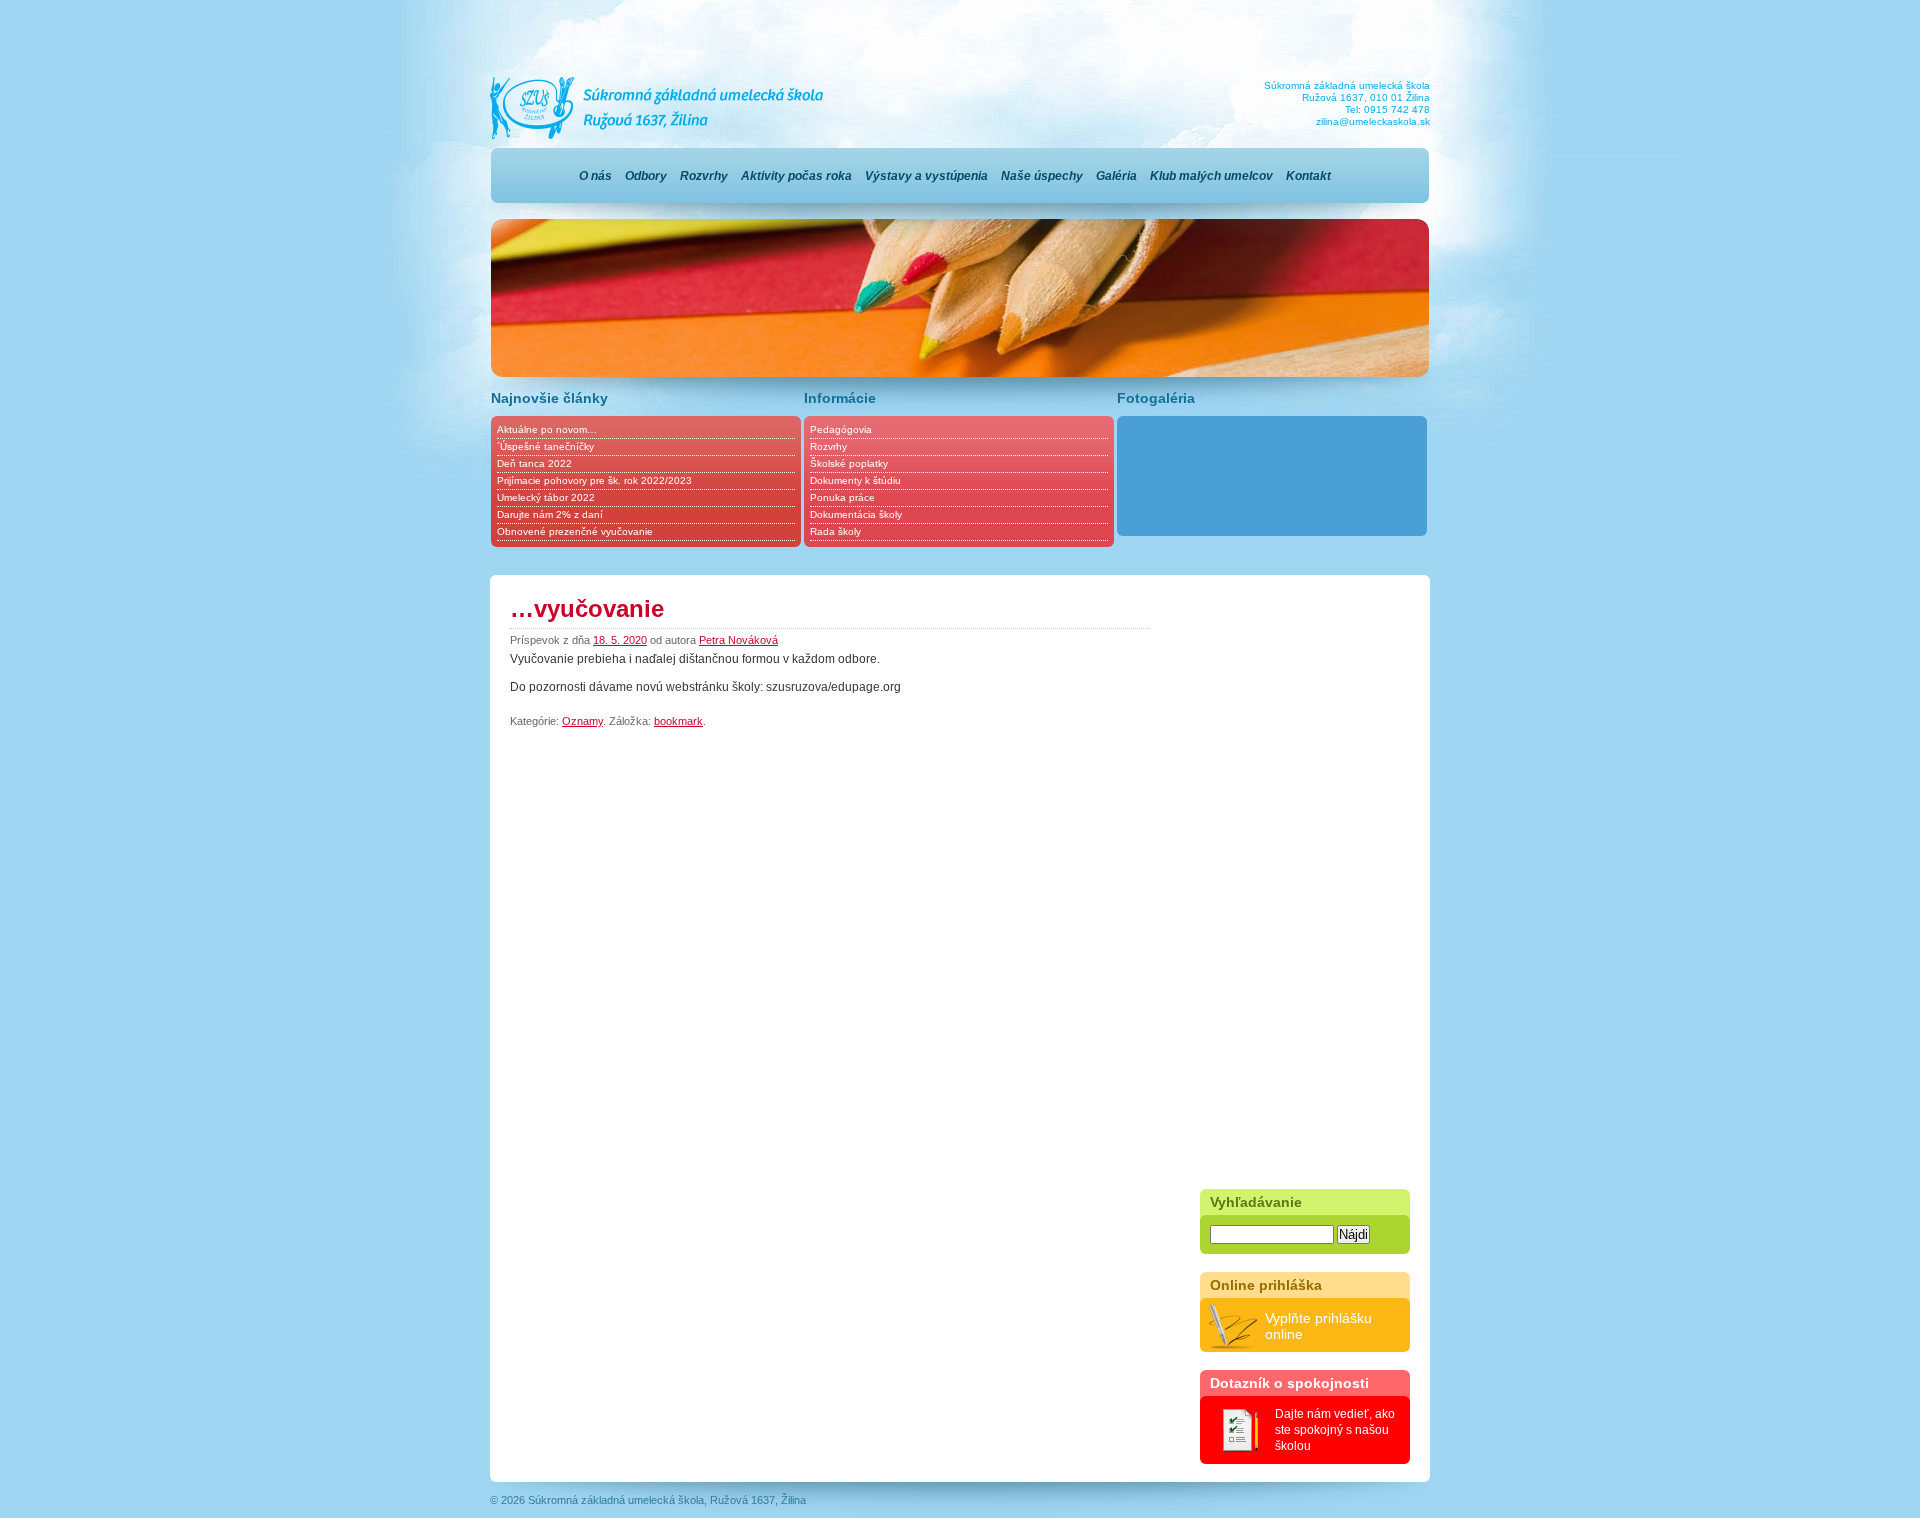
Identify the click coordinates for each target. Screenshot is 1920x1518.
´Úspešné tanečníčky (545, 446)
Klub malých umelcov (1211, 176)
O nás (595, 176)
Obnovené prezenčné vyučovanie (575, 531)
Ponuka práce (842, 497)
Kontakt (1308, 176)
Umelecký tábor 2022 (546, 497)
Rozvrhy (704, 176)
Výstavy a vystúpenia (926, 176)
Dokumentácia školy (856, 514)
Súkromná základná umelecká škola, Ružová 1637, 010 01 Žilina (657, 108)
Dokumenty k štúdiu (855, 480)
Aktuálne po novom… (547, 429)
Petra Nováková (738, 640)
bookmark (678, 721)
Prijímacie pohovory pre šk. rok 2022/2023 (594, 480)
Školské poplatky (849, 463)
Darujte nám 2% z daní (550, 514)
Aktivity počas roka (796, 176)
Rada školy (835, 531)
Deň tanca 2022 (534, 463)
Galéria (1116, 176)
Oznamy (582, 721)
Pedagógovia (841, 429)
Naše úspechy (1042, 176)
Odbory (646, 176)
